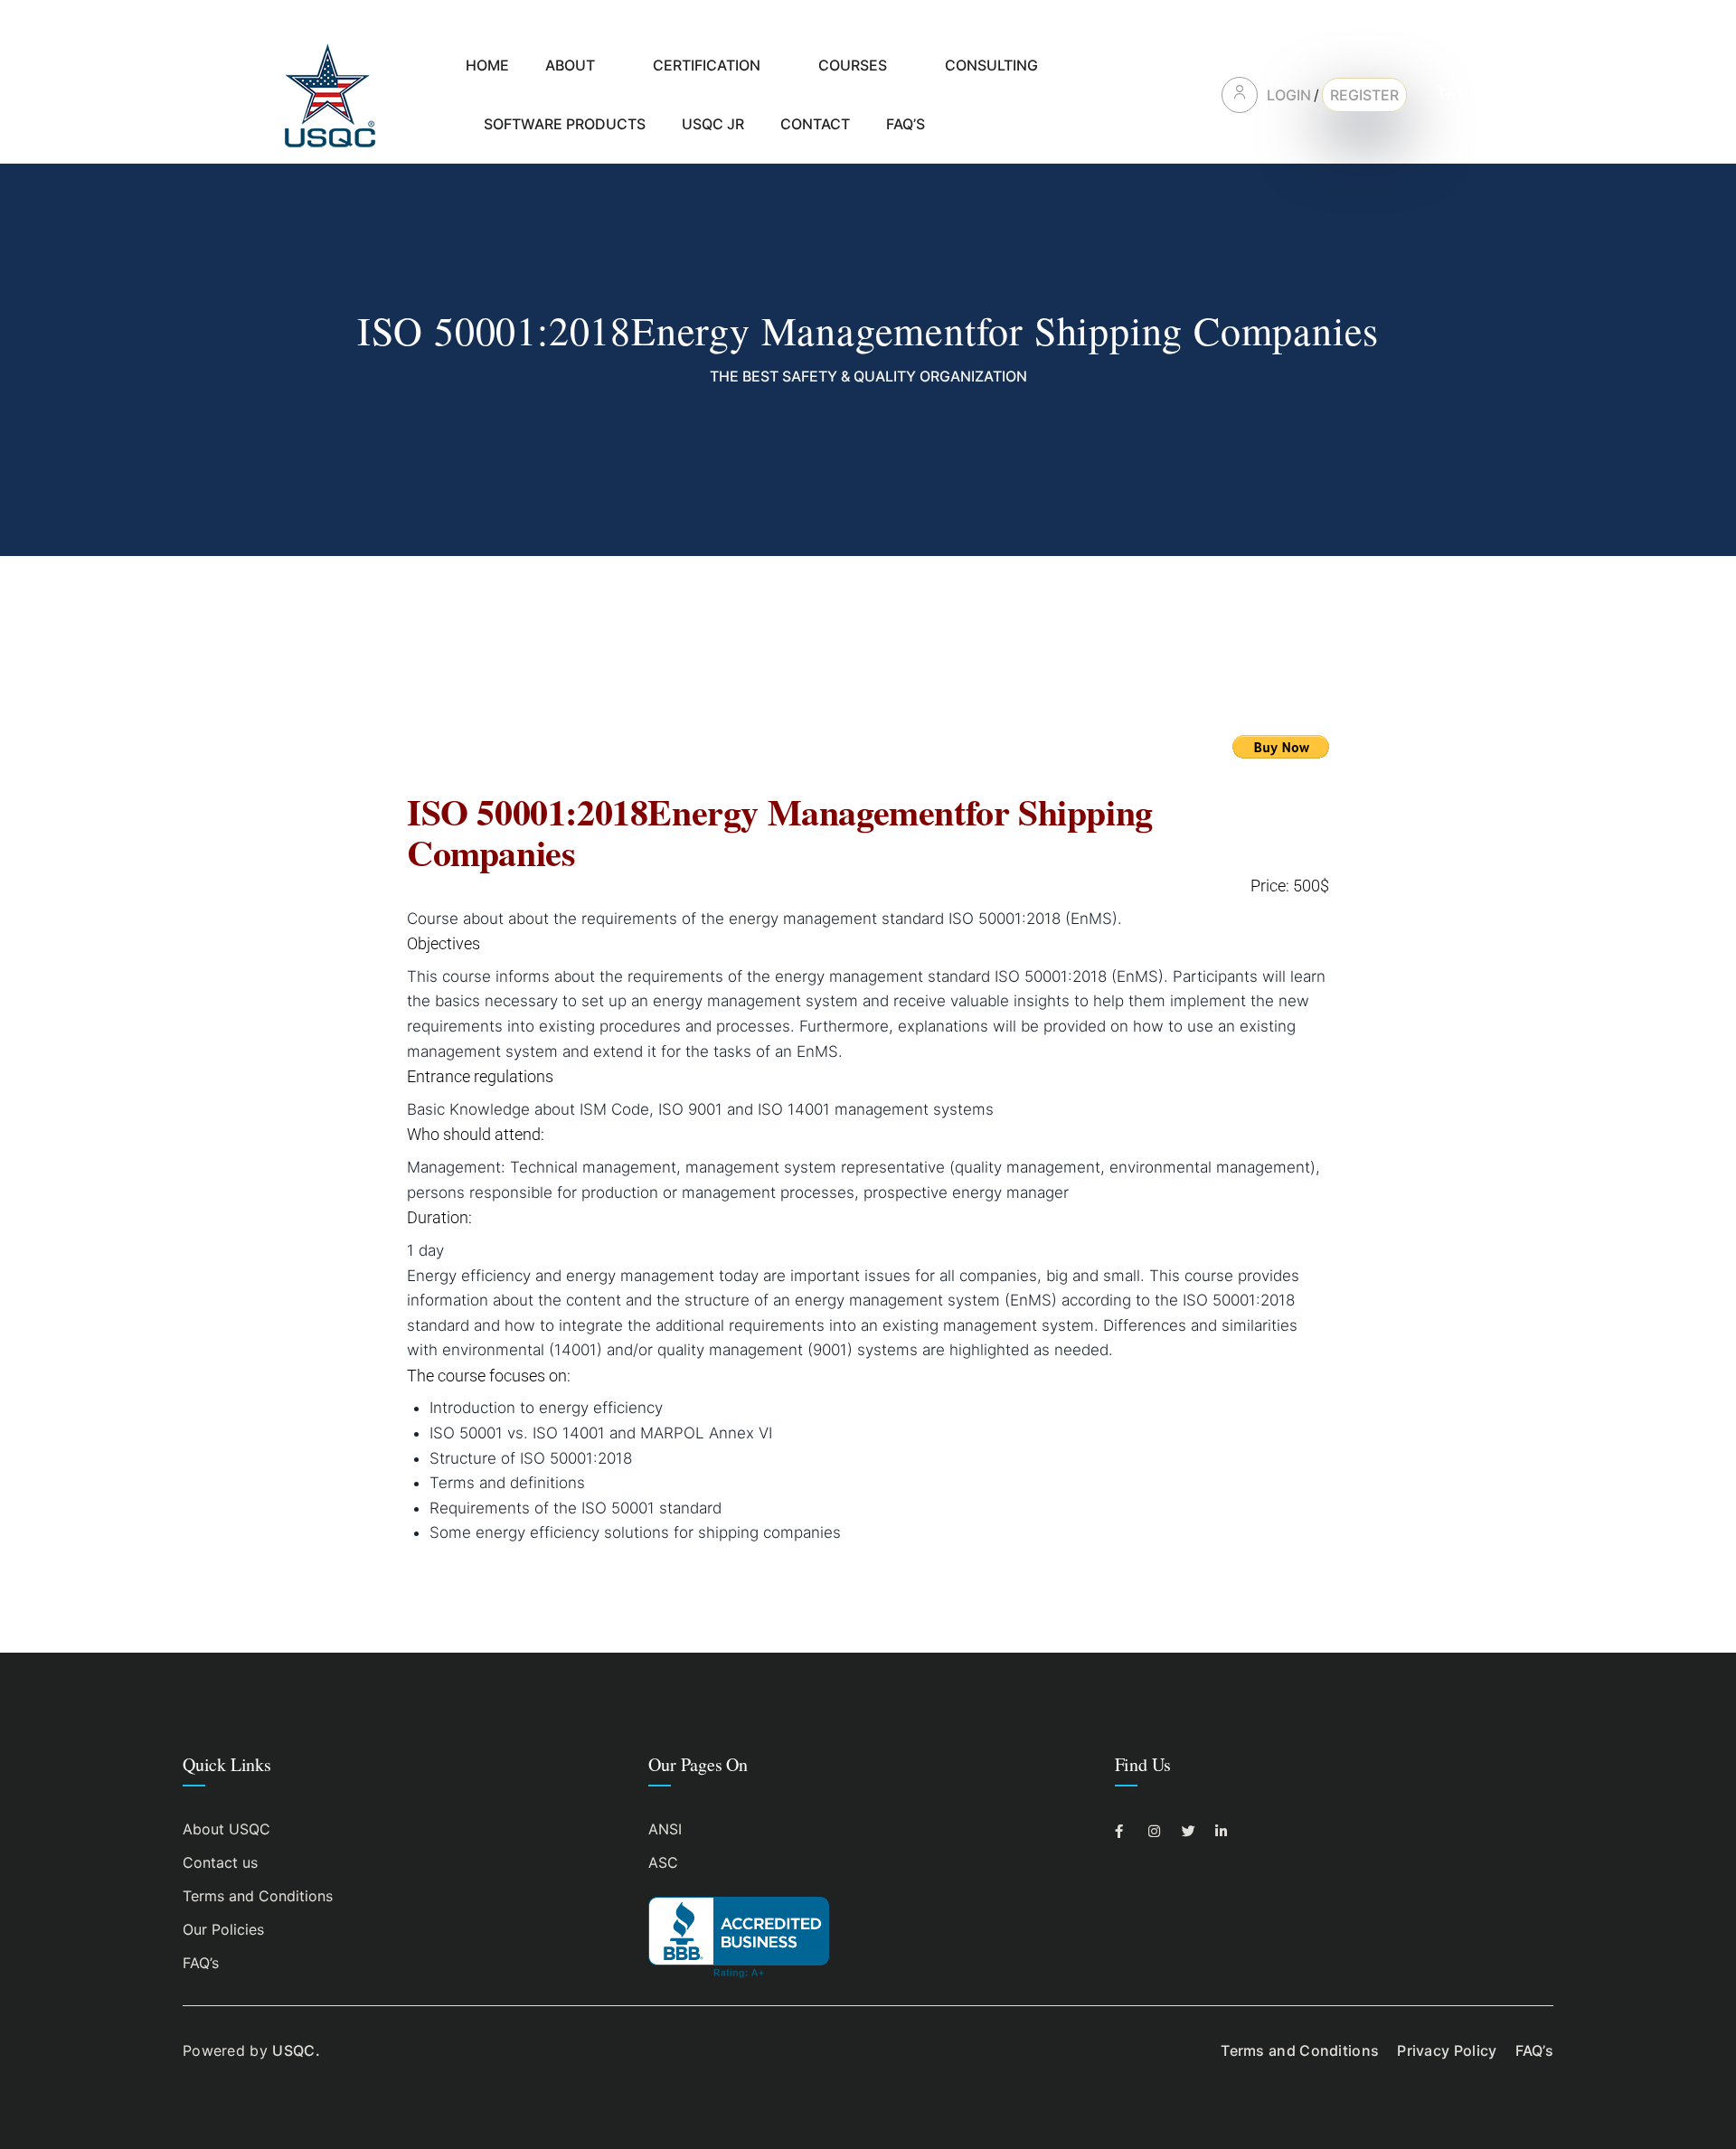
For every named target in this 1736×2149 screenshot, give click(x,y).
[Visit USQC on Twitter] (1193, 1831)
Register (1364, 95)
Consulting (991, 65)
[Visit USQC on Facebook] (1126, 1831)
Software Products (565, 124)
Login (1289, 95)
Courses (853, 65)
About (570, 65)
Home (487, 65)
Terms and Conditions (258, 1896)
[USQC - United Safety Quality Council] (330, 94)
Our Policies (223, 1929)
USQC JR (713, 124)
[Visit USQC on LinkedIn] (1227, 1831)
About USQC (226, 1829)
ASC (663, 1862)
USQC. (296, 2050)
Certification (707, 65)
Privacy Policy (1447, 2050)
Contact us (220, 1862)
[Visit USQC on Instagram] (1160, 1831)
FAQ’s (906, 124)
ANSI (665, 1829)
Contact (815, 124)
